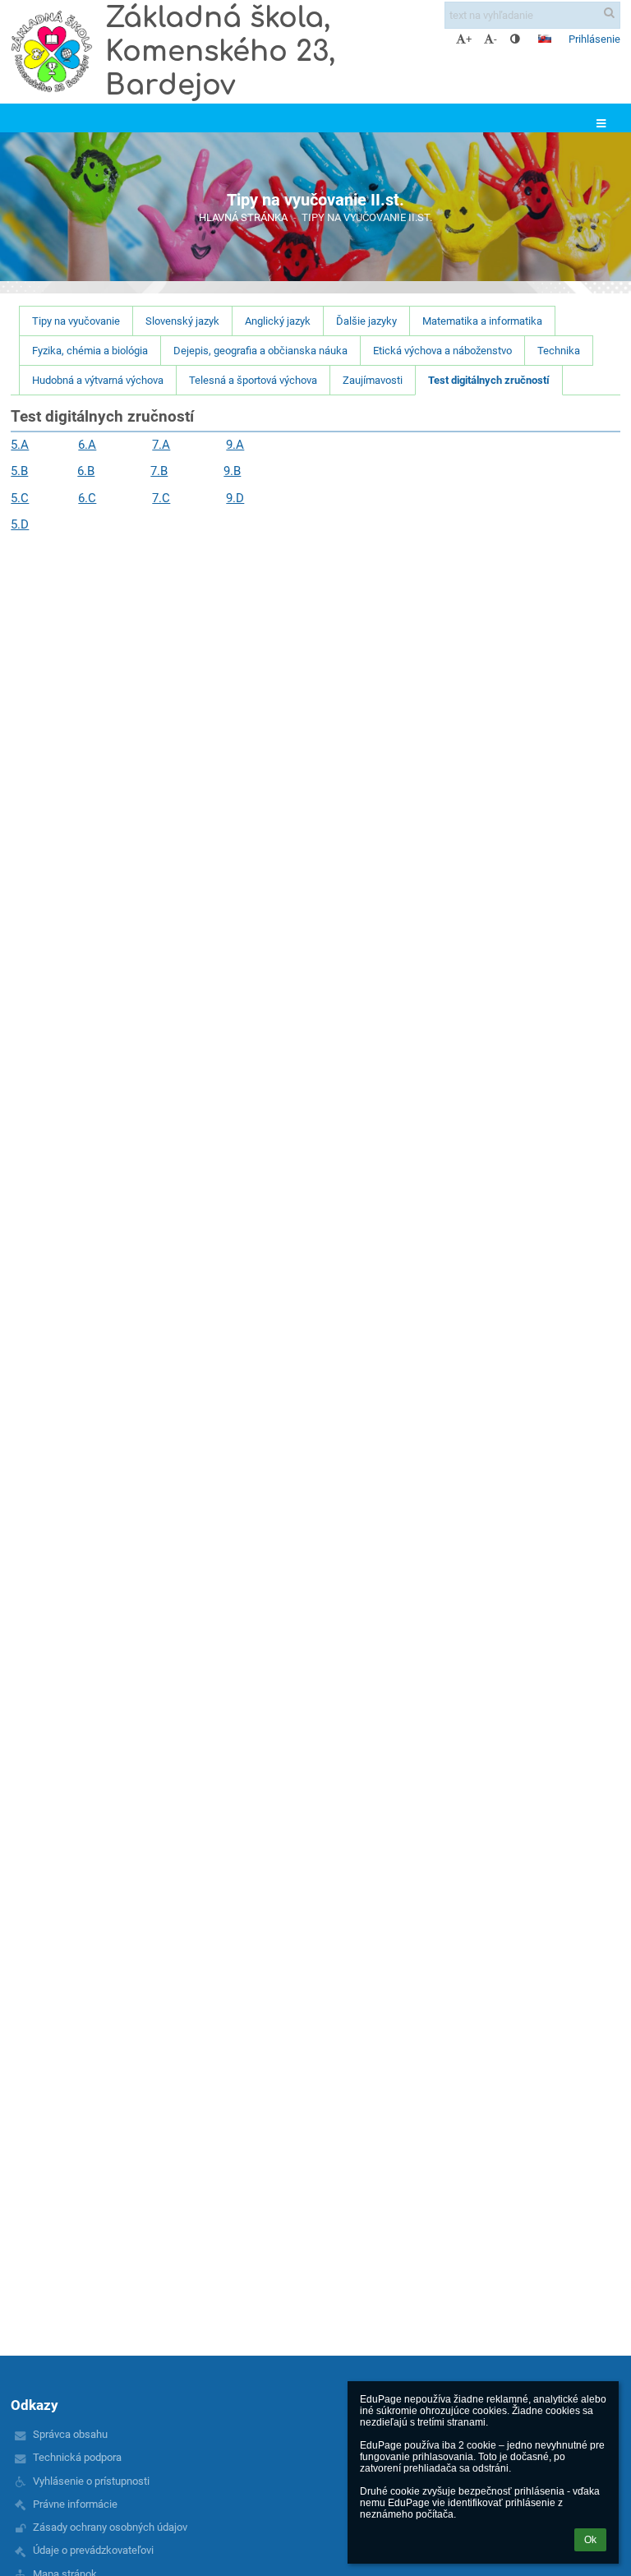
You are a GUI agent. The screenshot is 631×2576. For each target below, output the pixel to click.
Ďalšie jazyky (366, 321)
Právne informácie (75, 2504)
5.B (19, 471)
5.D (20, 524)
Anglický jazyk (278, 321)
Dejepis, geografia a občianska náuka (260, 351)
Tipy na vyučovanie (76, 321)
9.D (235, 498)
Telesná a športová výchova (253, 380)
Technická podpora (77, 2457)
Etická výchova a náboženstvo (442, 351)
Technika (559, 351)
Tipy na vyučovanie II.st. (367, 217)
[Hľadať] (609, 13)
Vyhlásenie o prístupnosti (91, 2481)
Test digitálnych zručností (489, 380)
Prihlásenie (594, 39)
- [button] (495, 39)
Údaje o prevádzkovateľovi (93, 2550)
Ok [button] (590, 2540)
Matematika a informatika (482, 321)
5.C (20, 498)
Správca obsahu (70, 2434)
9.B (232, 471)
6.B (86, 471)
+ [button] (469, 39)
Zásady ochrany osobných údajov (110, 2527)
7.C (161, 498)
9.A (235, 445)
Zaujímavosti (373, 380)
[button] (515, 39)
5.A (20, 445)
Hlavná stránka (243, 217)
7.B (159, 471)
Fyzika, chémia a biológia (90, 351)
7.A (161, 445)
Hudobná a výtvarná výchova (98, 380)
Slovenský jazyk (182, 321)
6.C (87, 498)
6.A (87, 445)
